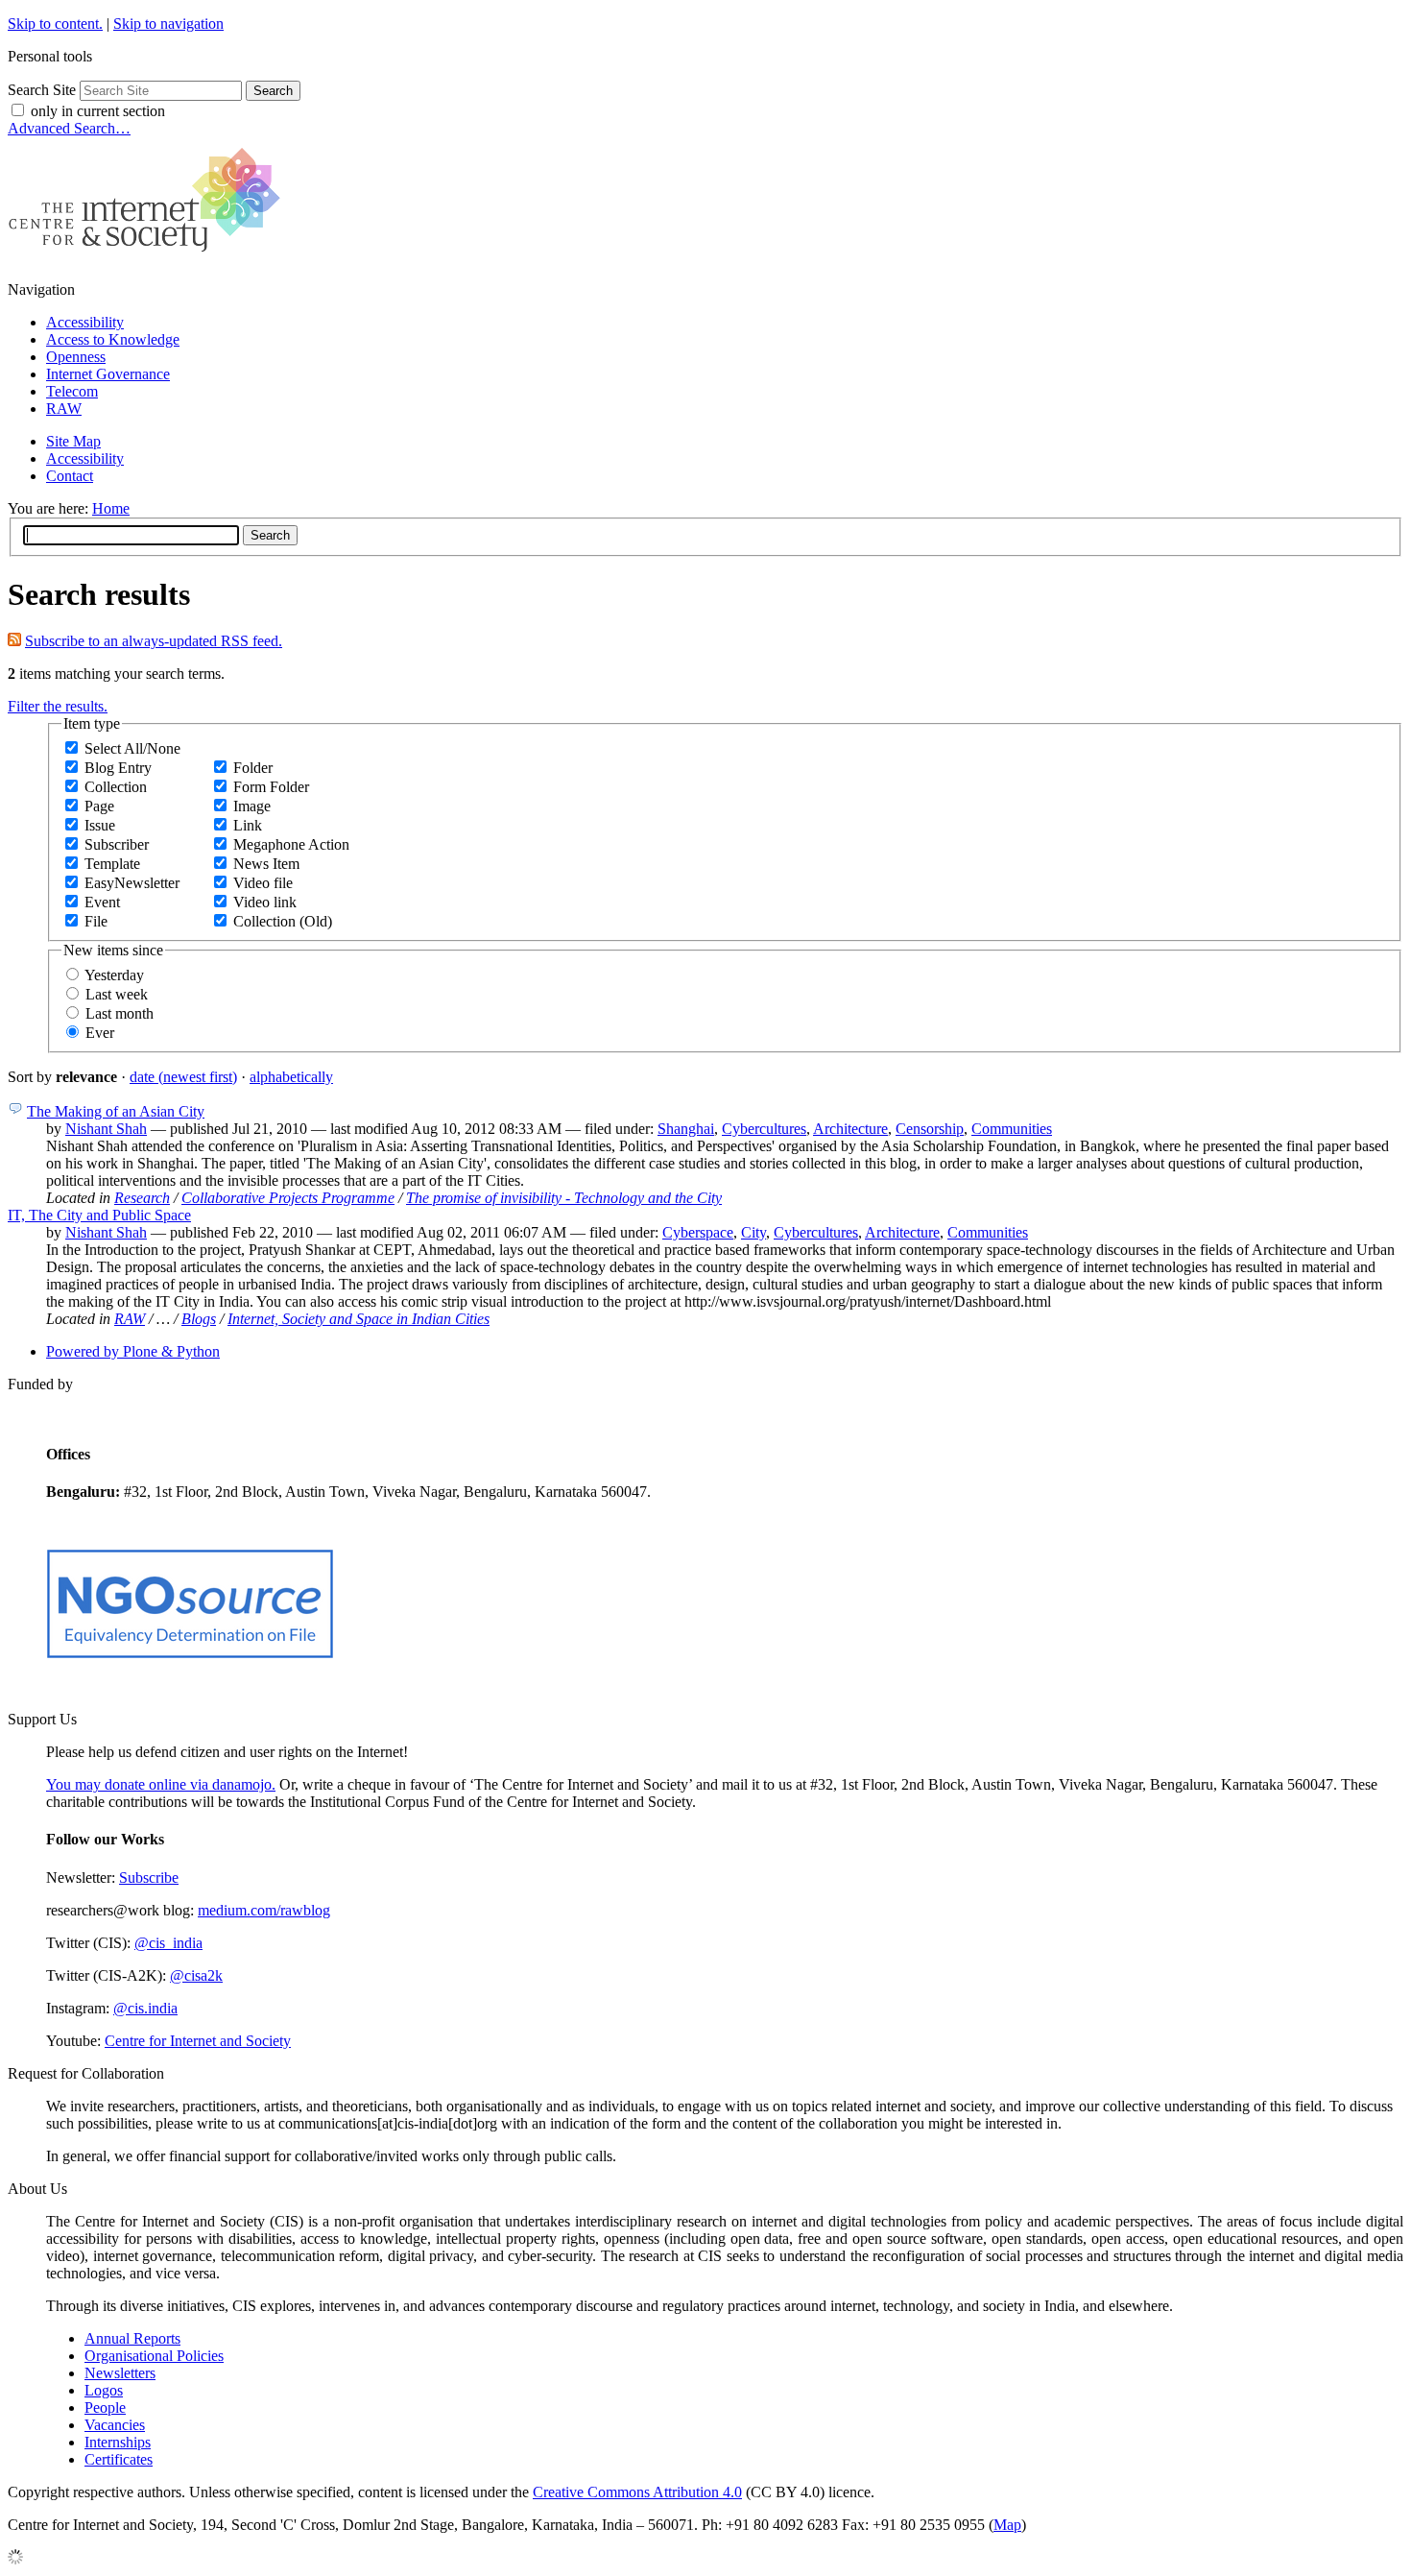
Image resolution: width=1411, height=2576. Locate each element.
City (753, 1232)
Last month (120, 1013)
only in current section (98, 111)
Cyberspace (698, 1232)
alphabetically (291, 1077)
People (105, 2407)
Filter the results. (58, 706)
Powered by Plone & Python (133, 1351)
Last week (117, 994)
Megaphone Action (291, 844)
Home (111, 508)
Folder (253, 768)
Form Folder (271, 787)
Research (142, 1198)
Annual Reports (132, 2338)
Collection (116, 787)
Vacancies (115, 2425)
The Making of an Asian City (116, 1111)
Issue (100, 825)
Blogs (199, 1319)
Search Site (42, 90)
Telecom (72, 391)
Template (112, 864)
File (96, 921)
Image (252, 806)
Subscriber (117, 844)
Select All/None (132, 748)
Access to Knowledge (113, 339)
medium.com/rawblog (264, 1910)
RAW (64, 409)
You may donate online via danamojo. (161, 1784)
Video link (265, 902)
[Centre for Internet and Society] (149, 257)
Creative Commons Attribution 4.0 (637, 2492)
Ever (100, 1033)
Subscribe (149, 1878)
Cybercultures (764, 1129)
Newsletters (120, 2373)
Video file (263, 883)
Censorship (930, 1129)
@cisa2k (196, 1975)
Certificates (119, 2459)
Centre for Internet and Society (198, 2041)
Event (102, 902)
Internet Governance (108, 374)
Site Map (73, 441)
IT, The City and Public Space (99, 1215)
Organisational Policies (154, 2356)
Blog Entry (118, 768)
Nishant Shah (106, 1129)
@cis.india (145, 2008)
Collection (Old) (283, 921)
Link (248, 825)
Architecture (850, 1129)
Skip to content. (55, 24)
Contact (70, 476)
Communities (1012, 1129)
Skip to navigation (168, 24)
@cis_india (168, 1943)
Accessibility (85, 322)
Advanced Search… (69, 128)
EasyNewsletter (132, 883)
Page (99, 806)
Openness (76, 357)
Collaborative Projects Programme (288, 1198)
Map (1007, 2525)
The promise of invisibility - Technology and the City (564, 1198)
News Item (266, 864)
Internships (118, 2442)
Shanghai (686, 1129)
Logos (104, 2390)
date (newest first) (183, 1077)
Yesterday (114, 975)
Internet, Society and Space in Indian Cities (359, 1319)
